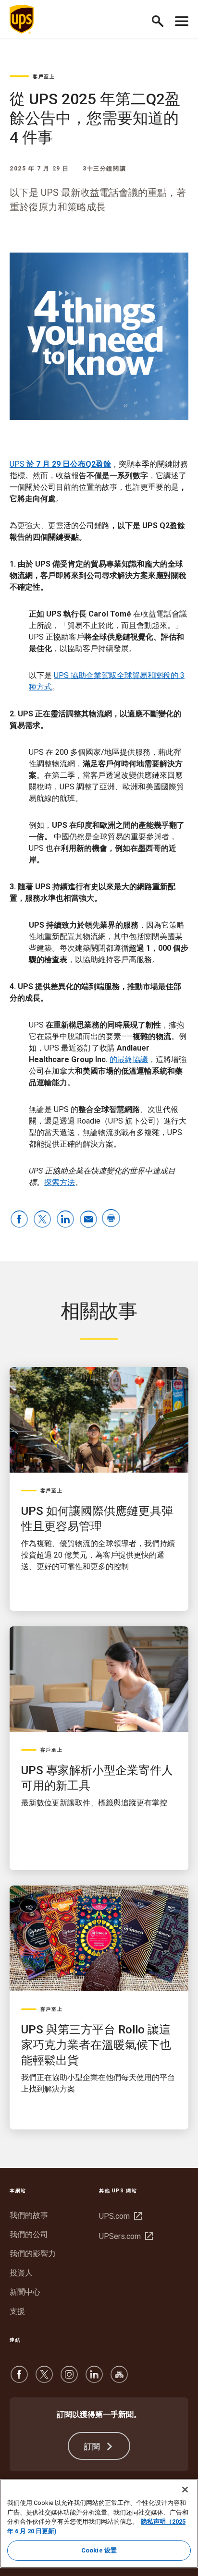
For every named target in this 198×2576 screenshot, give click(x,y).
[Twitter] (44, 2379)
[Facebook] (19, 2379)
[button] (162, 19)
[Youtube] (119, 2379)
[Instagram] (69, 2379)
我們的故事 (29, 2215)
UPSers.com (125, 2236)
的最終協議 (129, 1059)
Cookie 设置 (99, 2550)
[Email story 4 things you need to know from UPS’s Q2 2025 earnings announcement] (88, 1220)
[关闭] (185, 2490)
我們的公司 (29, 2234)
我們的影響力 (33, 2254)
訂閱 (94, 2447)
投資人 (21, 2273)
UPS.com (119, 2216)
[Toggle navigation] (182, 19)
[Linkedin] (94, 2379)
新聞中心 (25, 2292)
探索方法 (60, 1182)
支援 (17, 2311)
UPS (60, 464)
